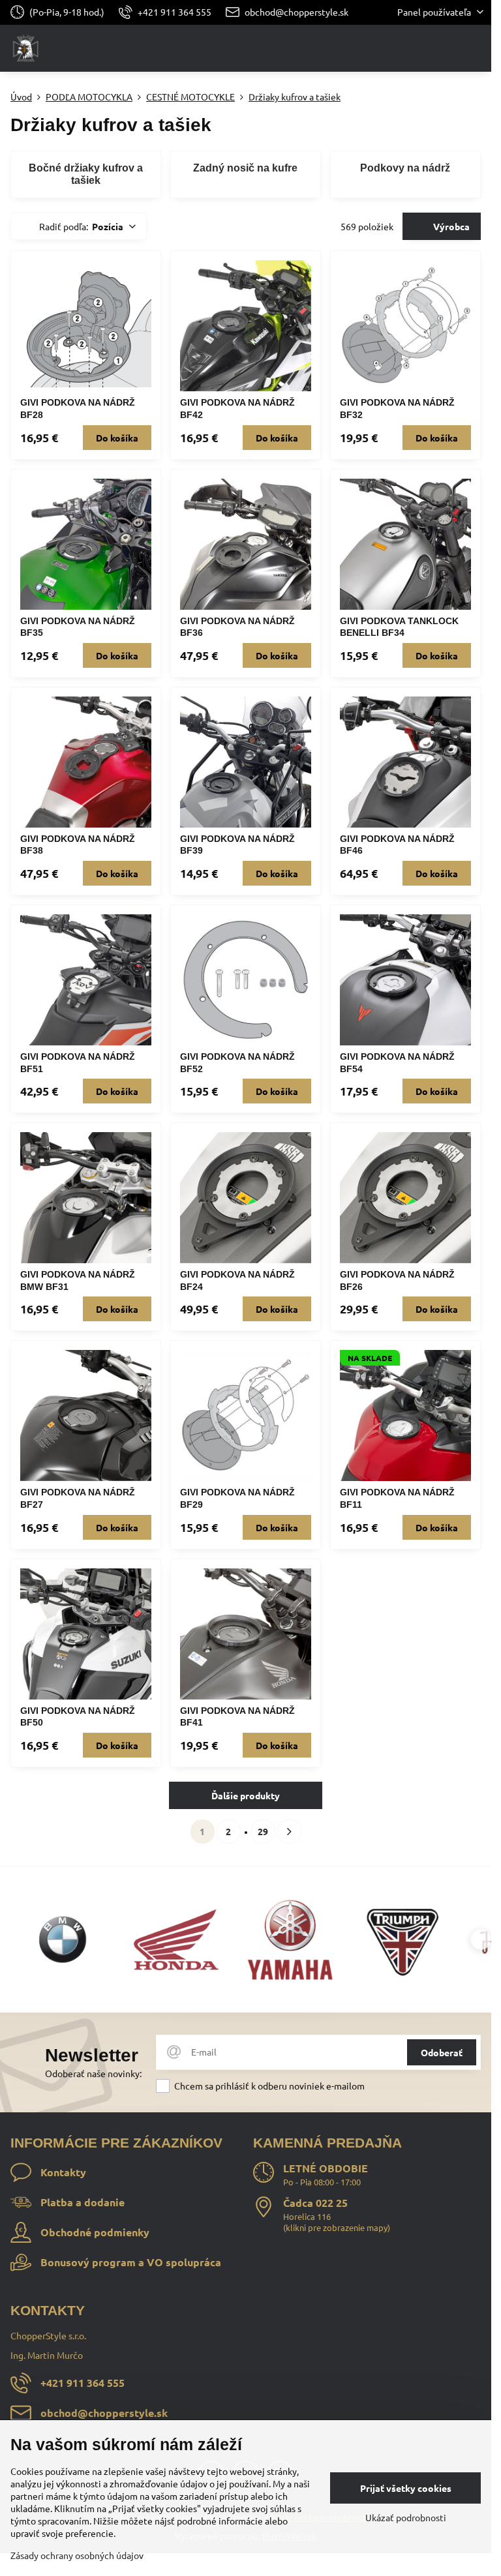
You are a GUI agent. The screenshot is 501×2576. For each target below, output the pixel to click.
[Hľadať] (413, 48)
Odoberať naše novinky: (93, 2073)
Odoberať (442, 2052)
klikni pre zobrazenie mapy (337, 2227)
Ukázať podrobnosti (406, 2517)
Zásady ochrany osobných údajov (77, 2555)
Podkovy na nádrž (405, 168)
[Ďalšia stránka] (289, 1832)
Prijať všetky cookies (406, 2488)
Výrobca (450, 226)
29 (263, 1831)
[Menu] (476, 48)
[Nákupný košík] (444, 48)
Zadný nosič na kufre (245, 168)
